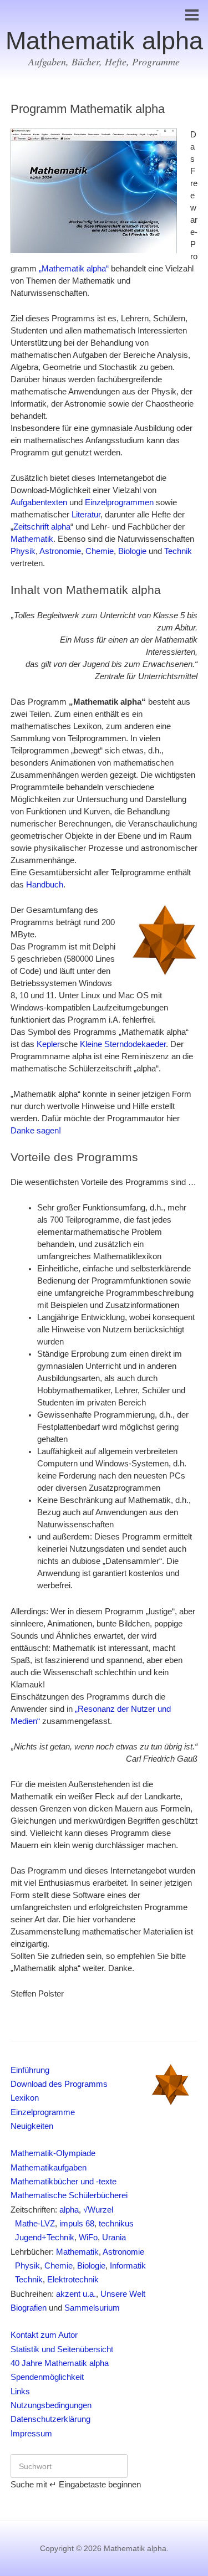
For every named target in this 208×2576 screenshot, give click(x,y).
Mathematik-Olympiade (53, 2153)
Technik (178, 551)
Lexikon (25, 2098)
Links (20, 2392)
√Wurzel (98, 2210)
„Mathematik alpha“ (74, 269)
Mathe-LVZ (33, 2224)
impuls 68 (77, 2224)
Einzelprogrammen (119, 502)
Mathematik (32, 539)
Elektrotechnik (73, 2280)
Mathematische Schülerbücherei (69, 2195)
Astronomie (60, 551)
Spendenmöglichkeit (47, 2377)
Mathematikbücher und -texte (64, 2182)
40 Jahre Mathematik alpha (60, 2363)
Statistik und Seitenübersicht (62, 2349)
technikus (116, 2224)
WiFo (88, 2238)
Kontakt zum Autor (44, 2335)
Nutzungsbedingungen (51, 2405)
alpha (69, 2210)
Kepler (48, 1044)
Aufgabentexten (39, 502)
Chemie (100, 551)
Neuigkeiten (32, 2126)
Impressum (31, 2434)
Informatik (128, 2266)
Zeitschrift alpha (42, 527)
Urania (114, 2238)
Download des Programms (59, 2084)
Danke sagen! (36, 1131)
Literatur (86, 515)
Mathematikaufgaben (49, 2168)
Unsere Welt (123, 2294)
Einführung (30, 2070)
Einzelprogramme (43, 2112)
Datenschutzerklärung (50, 2419)
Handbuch (45, 885)
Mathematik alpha (104, 41)
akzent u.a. (76, 2294)
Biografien (29, 2308)
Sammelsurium (92, 2308)
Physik (23, 551)
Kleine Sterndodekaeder (123, 1044)
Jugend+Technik (42, 2238)
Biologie (132, 551)
